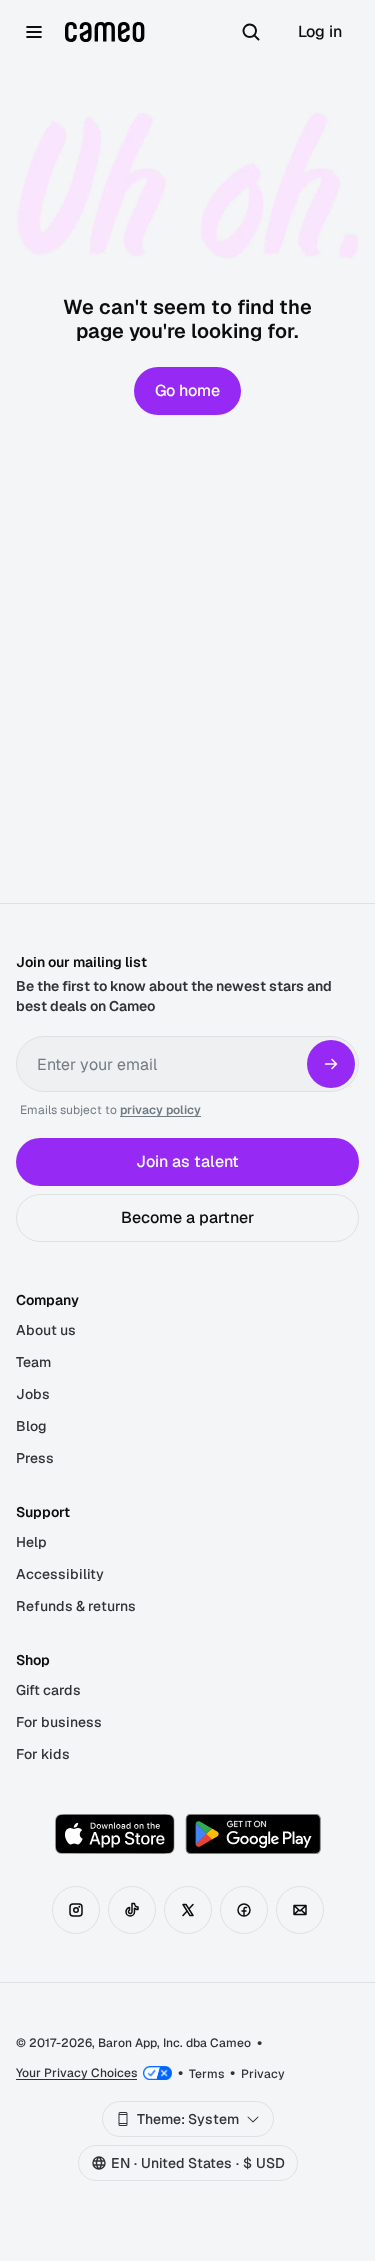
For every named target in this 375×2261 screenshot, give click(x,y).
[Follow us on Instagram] (76, 1910)
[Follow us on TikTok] (132, 1910)
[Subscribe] (331, 1064)
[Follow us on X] (188, 1910)
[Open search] (251, 32)
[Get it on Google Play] (253, 1834)
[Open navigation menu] (34, 32)
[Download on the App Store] (115, 1834)
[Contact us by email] (300, 1910)
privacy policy (160, 1110)
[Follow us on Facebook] (244, 1910)
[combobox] (188, 2119)
